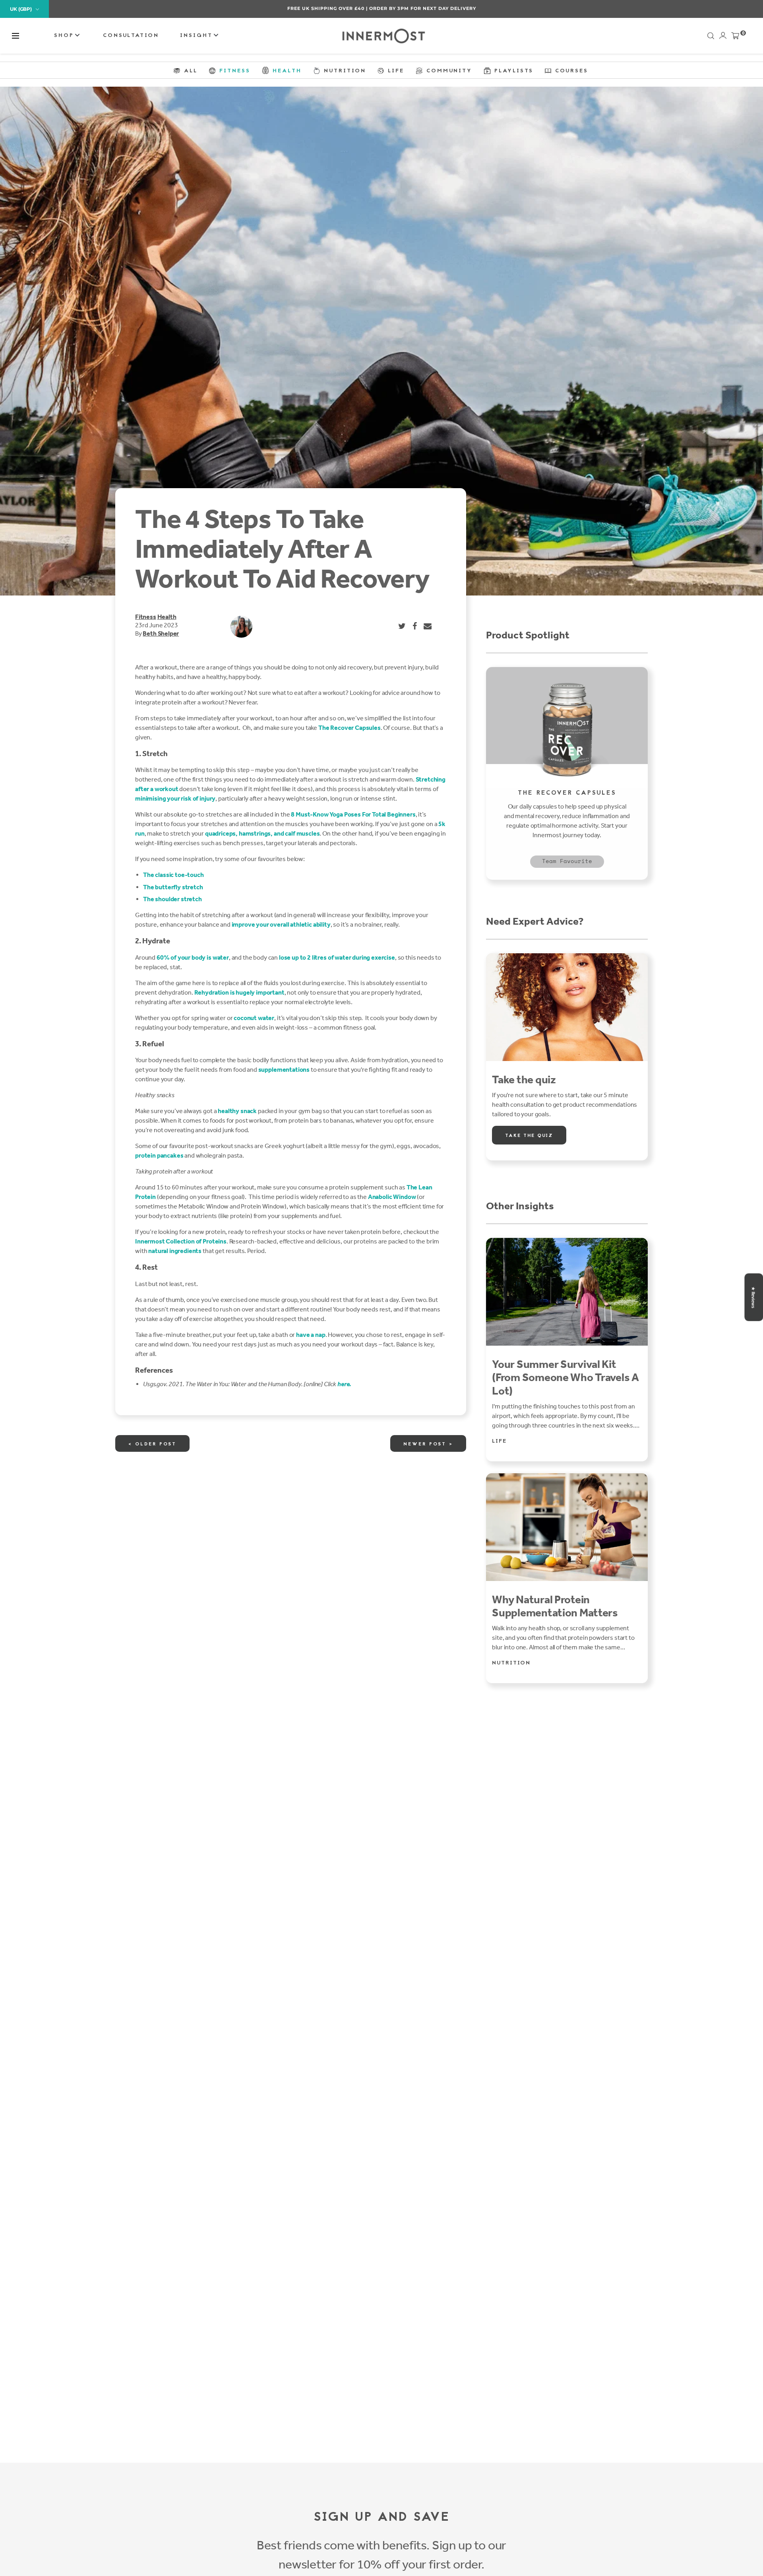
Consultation (131, 36)
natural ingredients (175, 1251)
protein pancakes (159, 1155)
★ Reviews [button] (753, 1297)
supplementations (284, 1070)
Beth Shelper (161, 633)
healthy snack (237, 1111)
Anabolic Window (392, 1197)
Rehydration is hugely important (239, 992)
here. (344, 1384)
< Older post (152, 1444)
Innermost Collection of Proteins (181, 1241)
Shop (65, 36)
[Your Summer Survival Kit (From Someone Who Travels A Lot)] (567, 1292)
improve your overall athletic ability (281, 924)
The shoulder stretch (172, 899)
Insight (198, 36)
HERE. (424, 8)
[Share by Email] (428, 626)
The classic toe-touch (173, 875)
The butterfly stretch (173, 887)
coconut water (254, 1018)
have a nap (311, 1335)
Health (167, 617)
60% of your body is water (193, 957)
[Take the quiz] (567, 1007)
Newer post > (428, 1444)
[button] (15, 36)
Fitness (146, 617)
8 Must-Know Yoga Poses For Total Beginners (353, 814)
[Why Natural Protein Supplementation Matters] (567, 1527)
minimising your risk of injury (175, 798)
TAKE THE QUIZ (529, 1136)
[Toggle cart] (735, 37)
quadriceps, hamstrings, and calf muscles (262, 833)
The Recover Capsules (350, 728)
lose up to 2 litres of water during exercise (337, 957)
